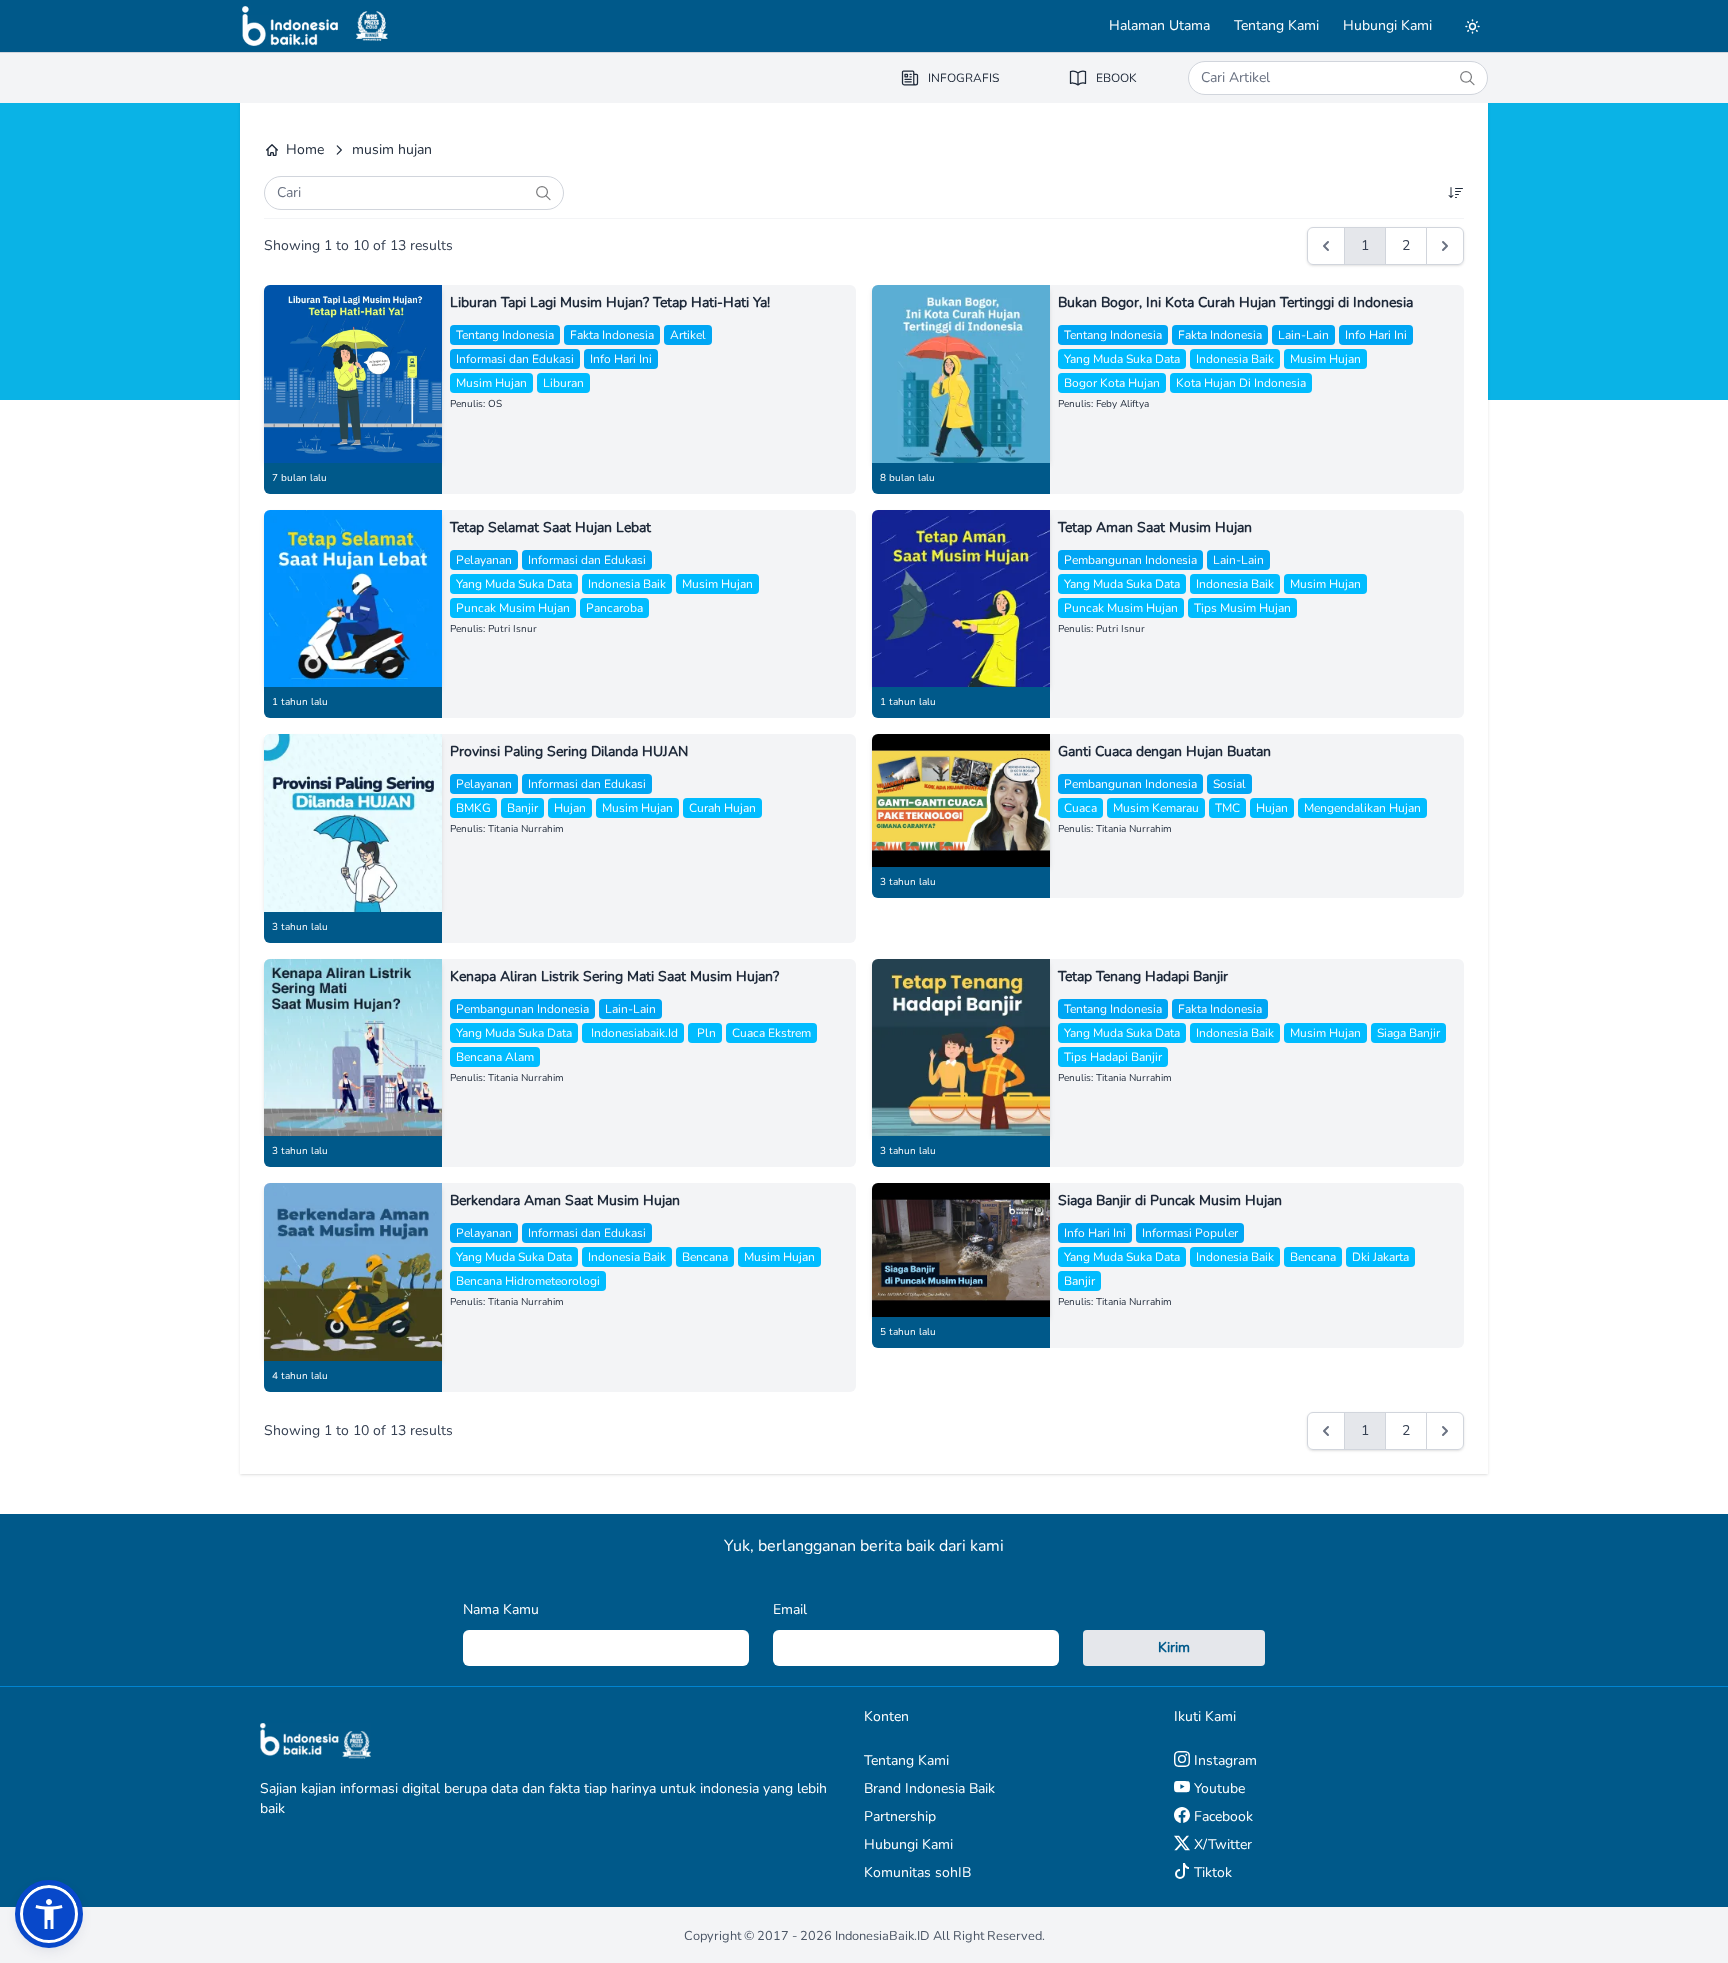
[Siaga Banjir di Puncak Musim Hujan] (961, 1249)
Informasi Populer (1190, 1233)
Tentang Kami (1276, 25)
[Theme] (1472, 26)
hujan (570, 808)
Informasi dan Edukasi (515, 359)
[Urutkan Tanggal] (1456, 193)
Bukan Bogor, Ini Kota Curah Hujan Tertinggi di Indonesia (1235, 302)
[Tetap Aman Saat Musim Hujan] (961, 599)
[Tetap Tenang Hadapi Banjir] (961, 1048)
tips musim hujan (1242, 608)
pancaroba (614, 608)
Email (790, 1609)
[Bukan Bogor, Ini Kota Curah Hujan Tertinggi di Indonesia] (961, 374)
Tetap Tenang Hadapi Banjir (1143, 976)
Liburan (563, 383)
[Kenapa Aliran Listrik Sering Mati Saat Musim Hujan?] (353, 1048)
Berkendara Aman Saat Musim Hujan (565, 1200)
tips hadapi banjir (1113, 1057)
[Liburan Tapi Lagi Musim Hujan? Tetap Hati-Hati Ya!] (353, 374)
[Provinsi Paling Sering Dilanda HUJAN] (353, 823)
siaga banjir (1408, 1033)
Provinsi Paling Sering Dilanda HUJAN (569, 751)
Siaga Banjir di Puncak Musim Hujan (1170, 1200)
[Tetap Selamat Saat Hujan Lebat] (353, 599)
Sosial (1229, 784)
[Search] (1467, 78)
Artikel (688, 335)
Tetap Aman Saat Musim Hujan (1155, 527)
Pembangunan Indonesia (1130, 560)
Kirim (1174, 1647)
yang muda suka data (1122, 359)
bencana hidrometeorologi (528, 1281)
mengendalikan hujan (1362, 808)
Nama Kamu (501, 1609)
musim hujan (491, 383)
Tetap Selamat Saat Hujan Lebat (550, 527)
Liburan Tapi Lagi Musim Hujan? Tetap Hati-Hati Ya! (610, 302)
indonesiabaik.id (633, 1033)
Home (305, 149)
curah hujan (722, 808)
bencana (705, 1257)
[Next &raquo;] (1445, 246)
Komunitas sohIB (917, 1872)
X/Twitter (1221, 1844)
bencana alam (495, 1057)
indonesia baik (627, 584)
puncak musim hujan (513, 608)
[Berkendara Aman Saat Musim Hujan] (353, 1272)
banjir (522, 808)
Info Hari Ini (621, 359)
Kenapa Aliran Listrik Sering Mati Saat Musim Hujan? (614, 976)
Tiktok (1211, 1872)
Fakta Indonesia (612, 335)
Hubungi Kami (1387, 25)
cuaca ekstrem (771, 1033)
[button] (49, 1914)
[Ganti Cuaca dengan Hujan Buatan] (961, 800)
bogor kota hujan (1112, 383)
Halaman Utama (1159, 25)
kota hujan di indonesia (1241, 383)
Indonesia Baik (1235, 359)
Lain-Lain (1303, 335)
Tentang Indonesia (505, 335)
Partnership (900, 1816)
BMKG (473, 808)
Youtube (1217, 1788)
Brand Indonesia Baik (929, 1788)
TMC (1227, 808)
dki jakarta (1380, 1257)
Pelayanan (484, 560)
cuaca (1080, 808)
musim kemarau (1156, 808)
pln (705, 1033)
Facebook (1221, 1816)
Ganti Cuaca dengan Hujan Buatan (1164, 751)
